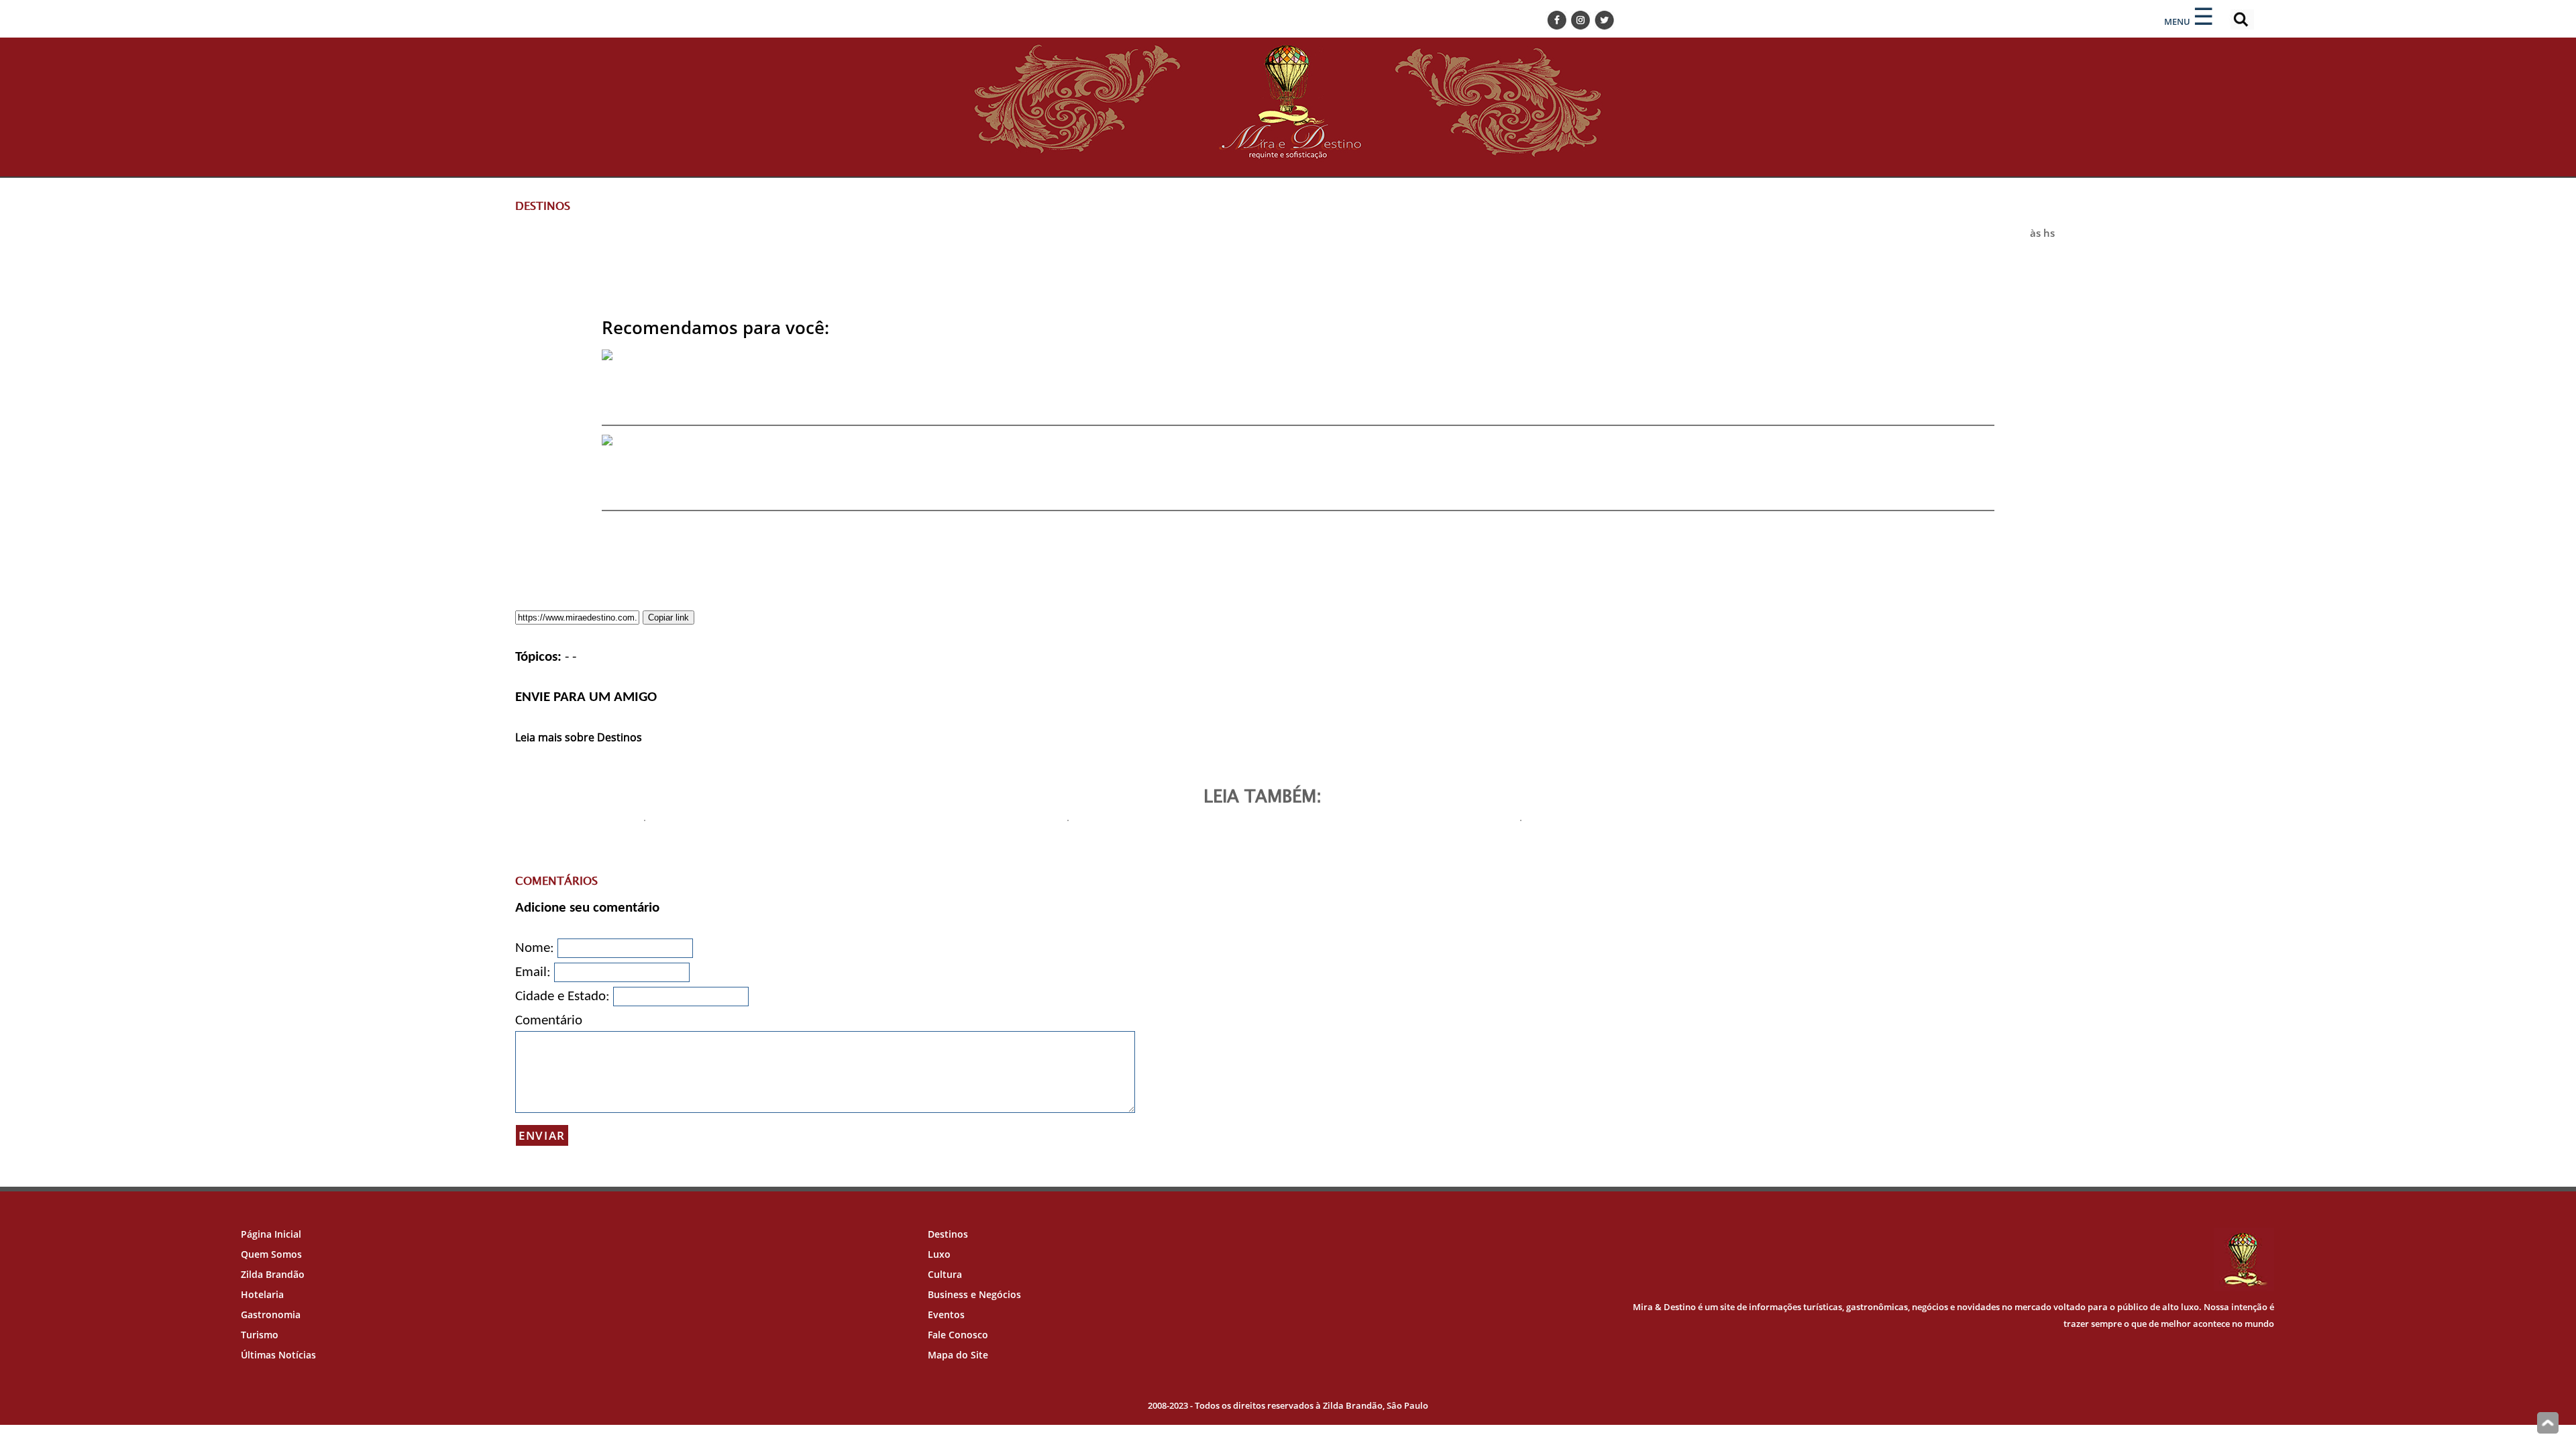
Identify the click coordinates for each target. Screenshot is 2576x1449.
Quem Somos (271, 1254)
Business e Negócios (974, 1294)
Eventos (946, 1314)
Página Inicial (271, 1234)
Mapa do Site (958, 1355)
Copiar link (668, 618)
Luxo (939, 1254)
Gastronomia (271, 1314)
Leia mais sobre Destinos (579, 737)
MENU (2177, 21)
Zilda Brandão (273, 1274)
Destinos (948, 1234)
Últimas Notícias (278, 1355)
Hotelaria (262, 1294)
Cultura (945, 1274)
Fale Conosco (958, 1335)
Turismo (260, 1335)
